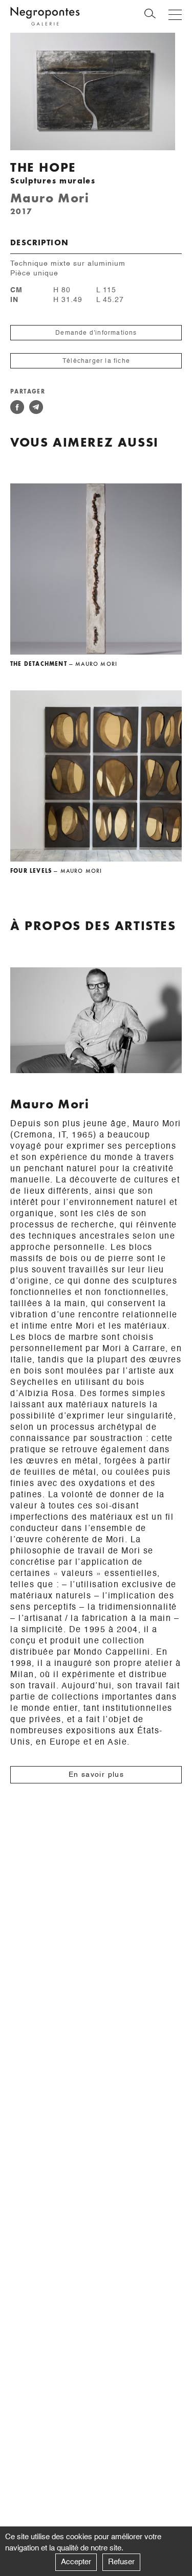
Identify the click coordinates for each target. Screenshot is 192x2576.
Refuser (121, 2562)
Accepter (76, 2562)
